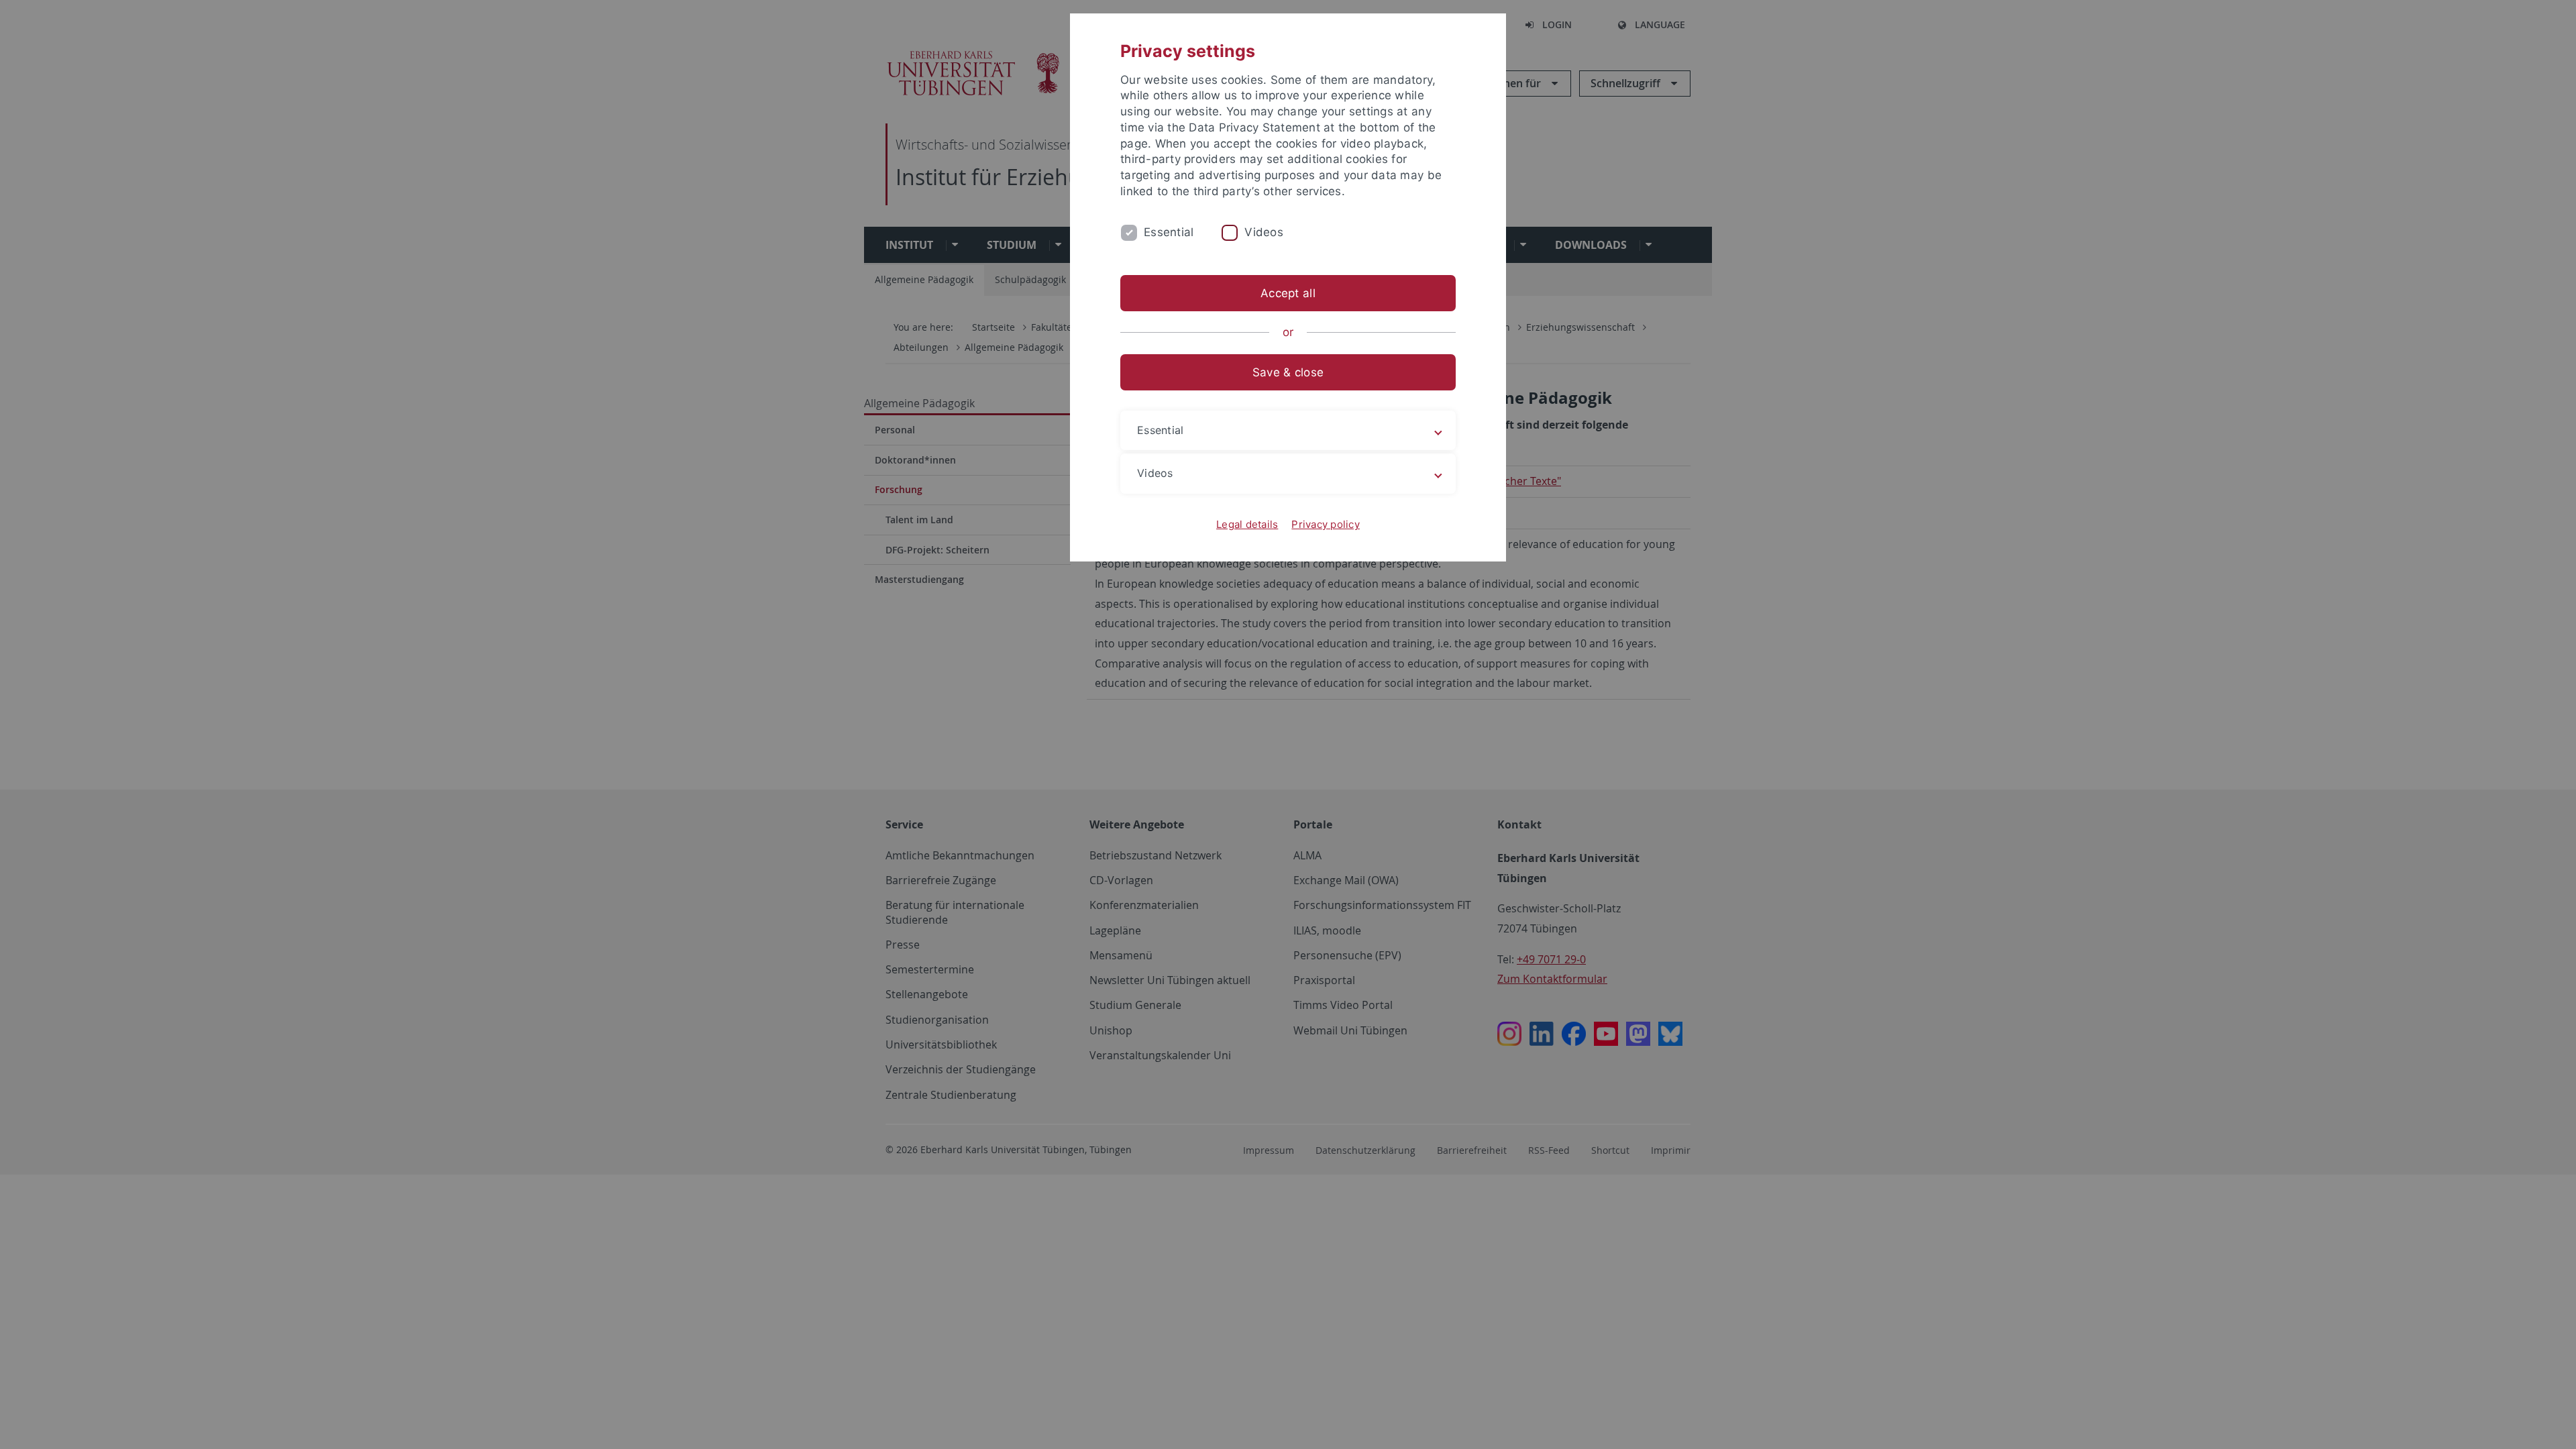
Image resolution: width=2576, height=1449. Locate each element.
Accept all (1288, 293)
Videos (1264, 232)
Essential (1169, 232)
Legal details (1247, 524)
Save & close (1288, 372)
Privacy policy (1326, 524)
